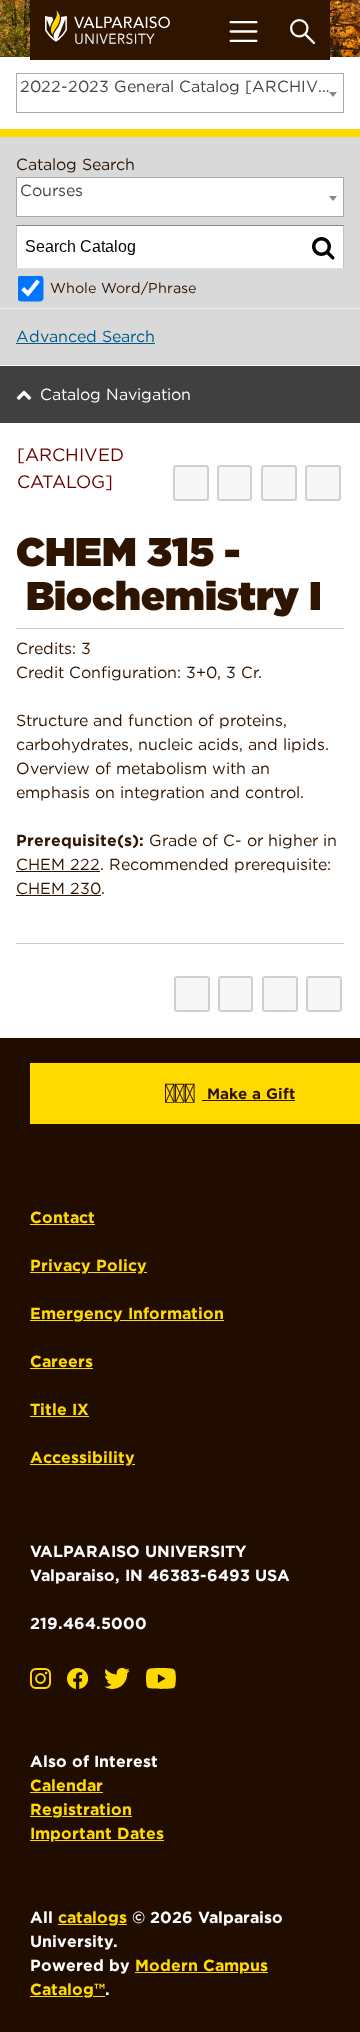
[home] (115, 30)
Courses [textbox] (51, 190)
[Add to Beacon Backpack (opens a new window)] (191, 483)
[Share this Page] (234, 482)
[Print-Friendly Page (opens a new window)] (279, 483)
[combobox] (180, 93)
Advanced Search (85, 336)
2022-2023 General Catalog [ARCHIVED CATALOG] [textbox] (181, 86)
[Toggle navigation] (243, 31)
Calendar (66, 1785)
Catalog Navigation (115, 394)
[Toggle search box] (302, 31)
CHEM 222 (58, 864)
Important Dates (97, 1833)
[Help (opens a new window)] (323, 483)
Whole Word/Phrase (123, 287)
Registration (81, 1809)
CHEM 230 (58, 888)
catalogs (92, 1917)
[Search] (323, 247)
